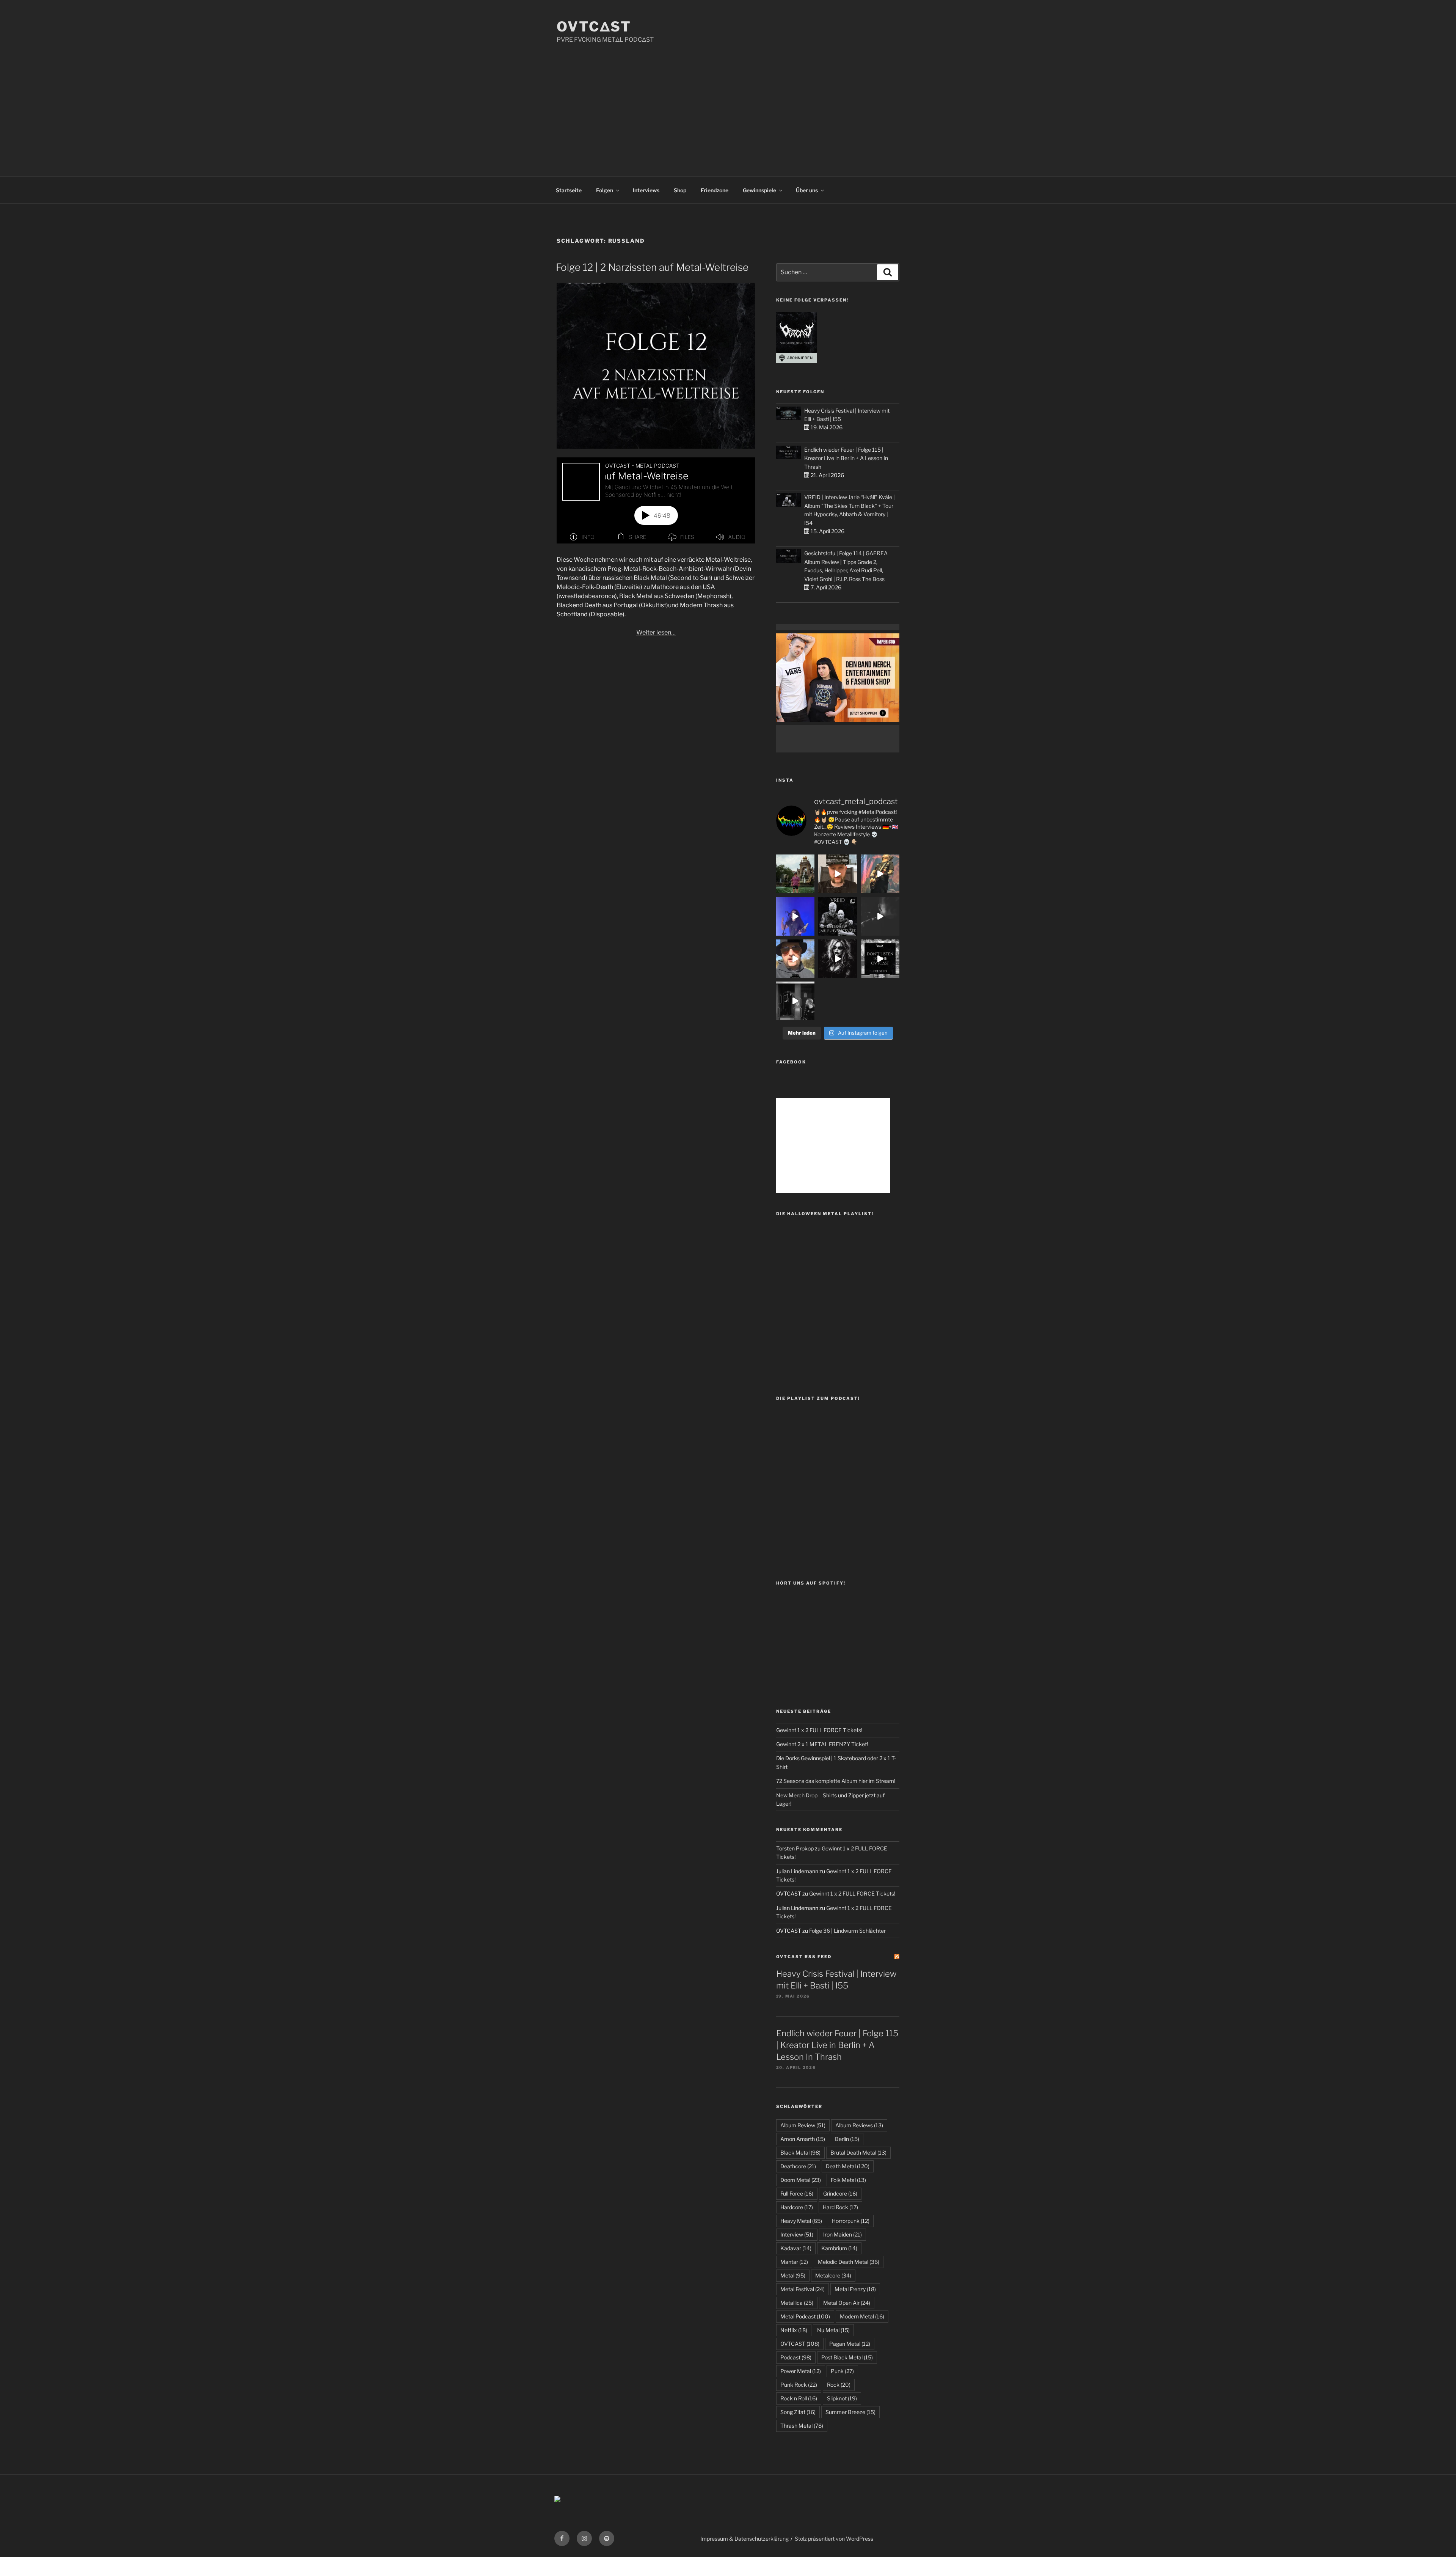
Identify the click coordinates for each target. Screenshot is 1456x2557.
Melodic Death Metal (849, 2262)
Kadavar (796, 2248)
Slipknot (842, 2398)
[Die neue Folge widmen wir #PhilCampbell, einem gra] (880, 959)
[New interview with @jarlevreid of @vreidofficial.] (838, 916)
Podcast (796, 2357)
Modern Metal (862, 2316)
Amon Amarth (803, 2139)
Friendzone (715, 190)
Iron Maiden (843, 2234)
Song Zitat (798, 2412)
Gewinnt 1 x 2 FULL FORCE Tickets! (819, 1730)
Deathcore (798, 2166)
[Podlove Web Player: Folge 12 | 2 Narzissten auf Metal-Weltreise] (656, 500)
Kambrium (839, 2248)
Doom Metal (801, 2180)
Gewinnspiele (759, 190)
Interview (797, 2234)
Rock (839, 2385)
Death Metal (848, 2166)
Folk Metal (848, 2180)
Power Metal (801, 2371)
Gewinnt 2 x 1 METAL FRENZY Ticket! (822, 1744)
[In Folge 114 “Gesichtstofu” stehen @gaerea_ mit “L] (795, 959)
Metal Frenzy (855, 2289)
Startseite (569, 190)
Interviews (646, 190)
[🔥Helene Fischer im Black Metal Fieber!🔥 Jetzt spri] (838, 959)
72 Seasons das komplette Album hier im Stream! (836, 1781)
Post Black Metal (847, 2357)
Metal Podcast (805, 2316)
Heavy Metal (801, 2221)
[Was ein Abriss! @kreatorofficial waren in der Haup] (795, 916)
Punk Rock (799, 2385)
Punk (842, 2371)
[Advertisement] (728, 101)
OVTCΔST (594, 27)
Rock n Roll (799, 2398)
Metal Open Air (847, 2303)
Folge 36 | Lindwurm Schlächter (847, 1931)
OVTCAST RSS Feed (804, 1957)
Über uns (807, 190)
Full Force (797, 2193)
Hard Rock (840, 2207)
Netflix (794, 2330)
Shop (680, 190)
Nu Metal (833, 2330)
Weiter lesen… (656, 632)
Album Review (803, 2125)
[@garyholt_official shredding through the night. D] (880, 874)
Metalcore (833, 2275)
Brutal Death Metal (858, 2153)
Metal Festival (803, 2289)
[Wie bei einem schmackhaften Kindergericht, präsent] (795, 1001)
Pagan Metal (850, 2344)
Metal (793, 2275)
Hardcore (797, 2207)
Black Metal (800, 2153)
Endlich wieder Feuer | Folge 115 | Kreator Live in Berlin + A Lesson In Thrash (846, 458)
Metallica (797, 2303)
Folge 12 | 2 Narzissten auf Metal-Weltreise (652, 267)
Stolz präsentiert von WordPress (834, 2539)
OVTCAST (800, 2344)
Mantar (794, 2262)
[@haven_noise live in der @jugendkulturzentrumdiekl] (880, 916)
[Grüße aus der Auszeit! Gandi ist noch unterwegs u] (795, 874)
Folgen (605, 190)
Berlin (847, 2139)
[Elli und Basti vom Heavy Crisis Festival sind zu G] (838, 874)
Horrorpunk (851, 2221)
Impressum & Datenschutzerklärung (744, 2539)
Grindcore (840, 2193)
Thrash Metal (802, 2426)
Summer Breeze (850, 2412)
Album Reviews (859, 2125)
